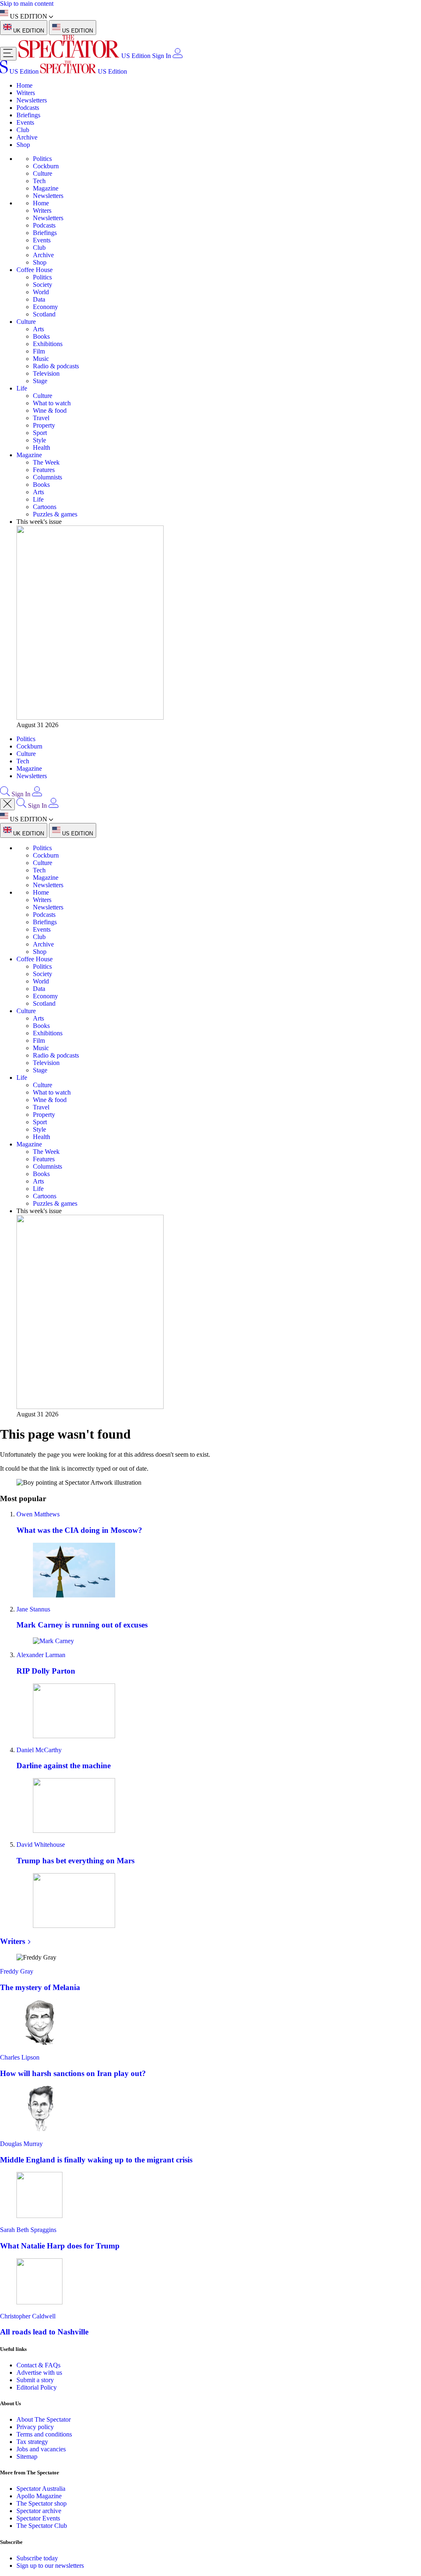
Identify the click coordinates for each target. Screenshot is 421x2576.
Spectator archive (39, 2511)
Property (44, 425)
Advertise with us (39, 2373)
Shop (23, 145)
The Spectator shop (42, 2503)
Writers (26, 93)
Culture (43, 173)
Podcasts (28, 108)
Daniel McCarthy (39, 1750)
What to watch (52, 403)
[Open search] (5, 794)
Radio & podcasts (56, 366)
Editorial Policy (37, 2387)
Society (43, 285)
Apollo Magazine (39, 2496)
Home (24, 85)
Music (41, 359)
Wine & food (50, 410)
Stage (40, 381)
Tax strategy (32, 2442)
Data (39, 299)
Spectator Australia (41, 2489)
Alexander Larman (41, 1655)
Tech (39, 181)
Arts (38, 329)
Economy (45, 307)
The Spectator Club (42, 2526)
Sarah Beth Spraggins (28, 2230)
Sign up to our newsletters (50, 2566)
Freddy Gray (17, 1971)
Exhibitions (48, 344)
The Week (46, 462)
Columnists (47, 477)
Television (46, 373)
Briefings (28, 115)
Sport (40, 433)
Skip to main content (27, 3)
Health (42, 448)
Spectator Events (38, 2518)
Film (39, 351)
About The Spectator (44, 2419)
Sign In (162, 56)
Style (39, 440)
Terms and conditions (44, 2434)
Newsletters (32, 100)
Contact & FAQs (38, 2365)
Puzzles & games (55, 514)
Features (44, 470)
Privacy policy (35, 2427)
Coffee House (35, 270)
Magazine (46, 188)
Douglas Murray (21, 2144)
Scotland (44, 314)
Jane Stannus (33, 1609)
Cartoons (45, 507)
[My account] (178, 56)
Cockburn (46, 166)
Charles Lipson (20, 2057)
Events (25, 122)
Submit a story (35, 2380)
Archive (27, 137)
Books (41, 336)
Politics (42, 159)
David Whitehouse (41, 1845)
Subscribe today (37, 2558)
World (41, 292)
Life (22, 388)
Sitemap (27, 2456)
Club (23, 130)
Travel (41, 418)
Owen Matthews (38, 1514)
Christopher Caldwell (28, 2316)
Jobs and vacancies (41, 2449)
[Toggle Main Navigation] (8, 54)
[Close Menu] (7, 804)
